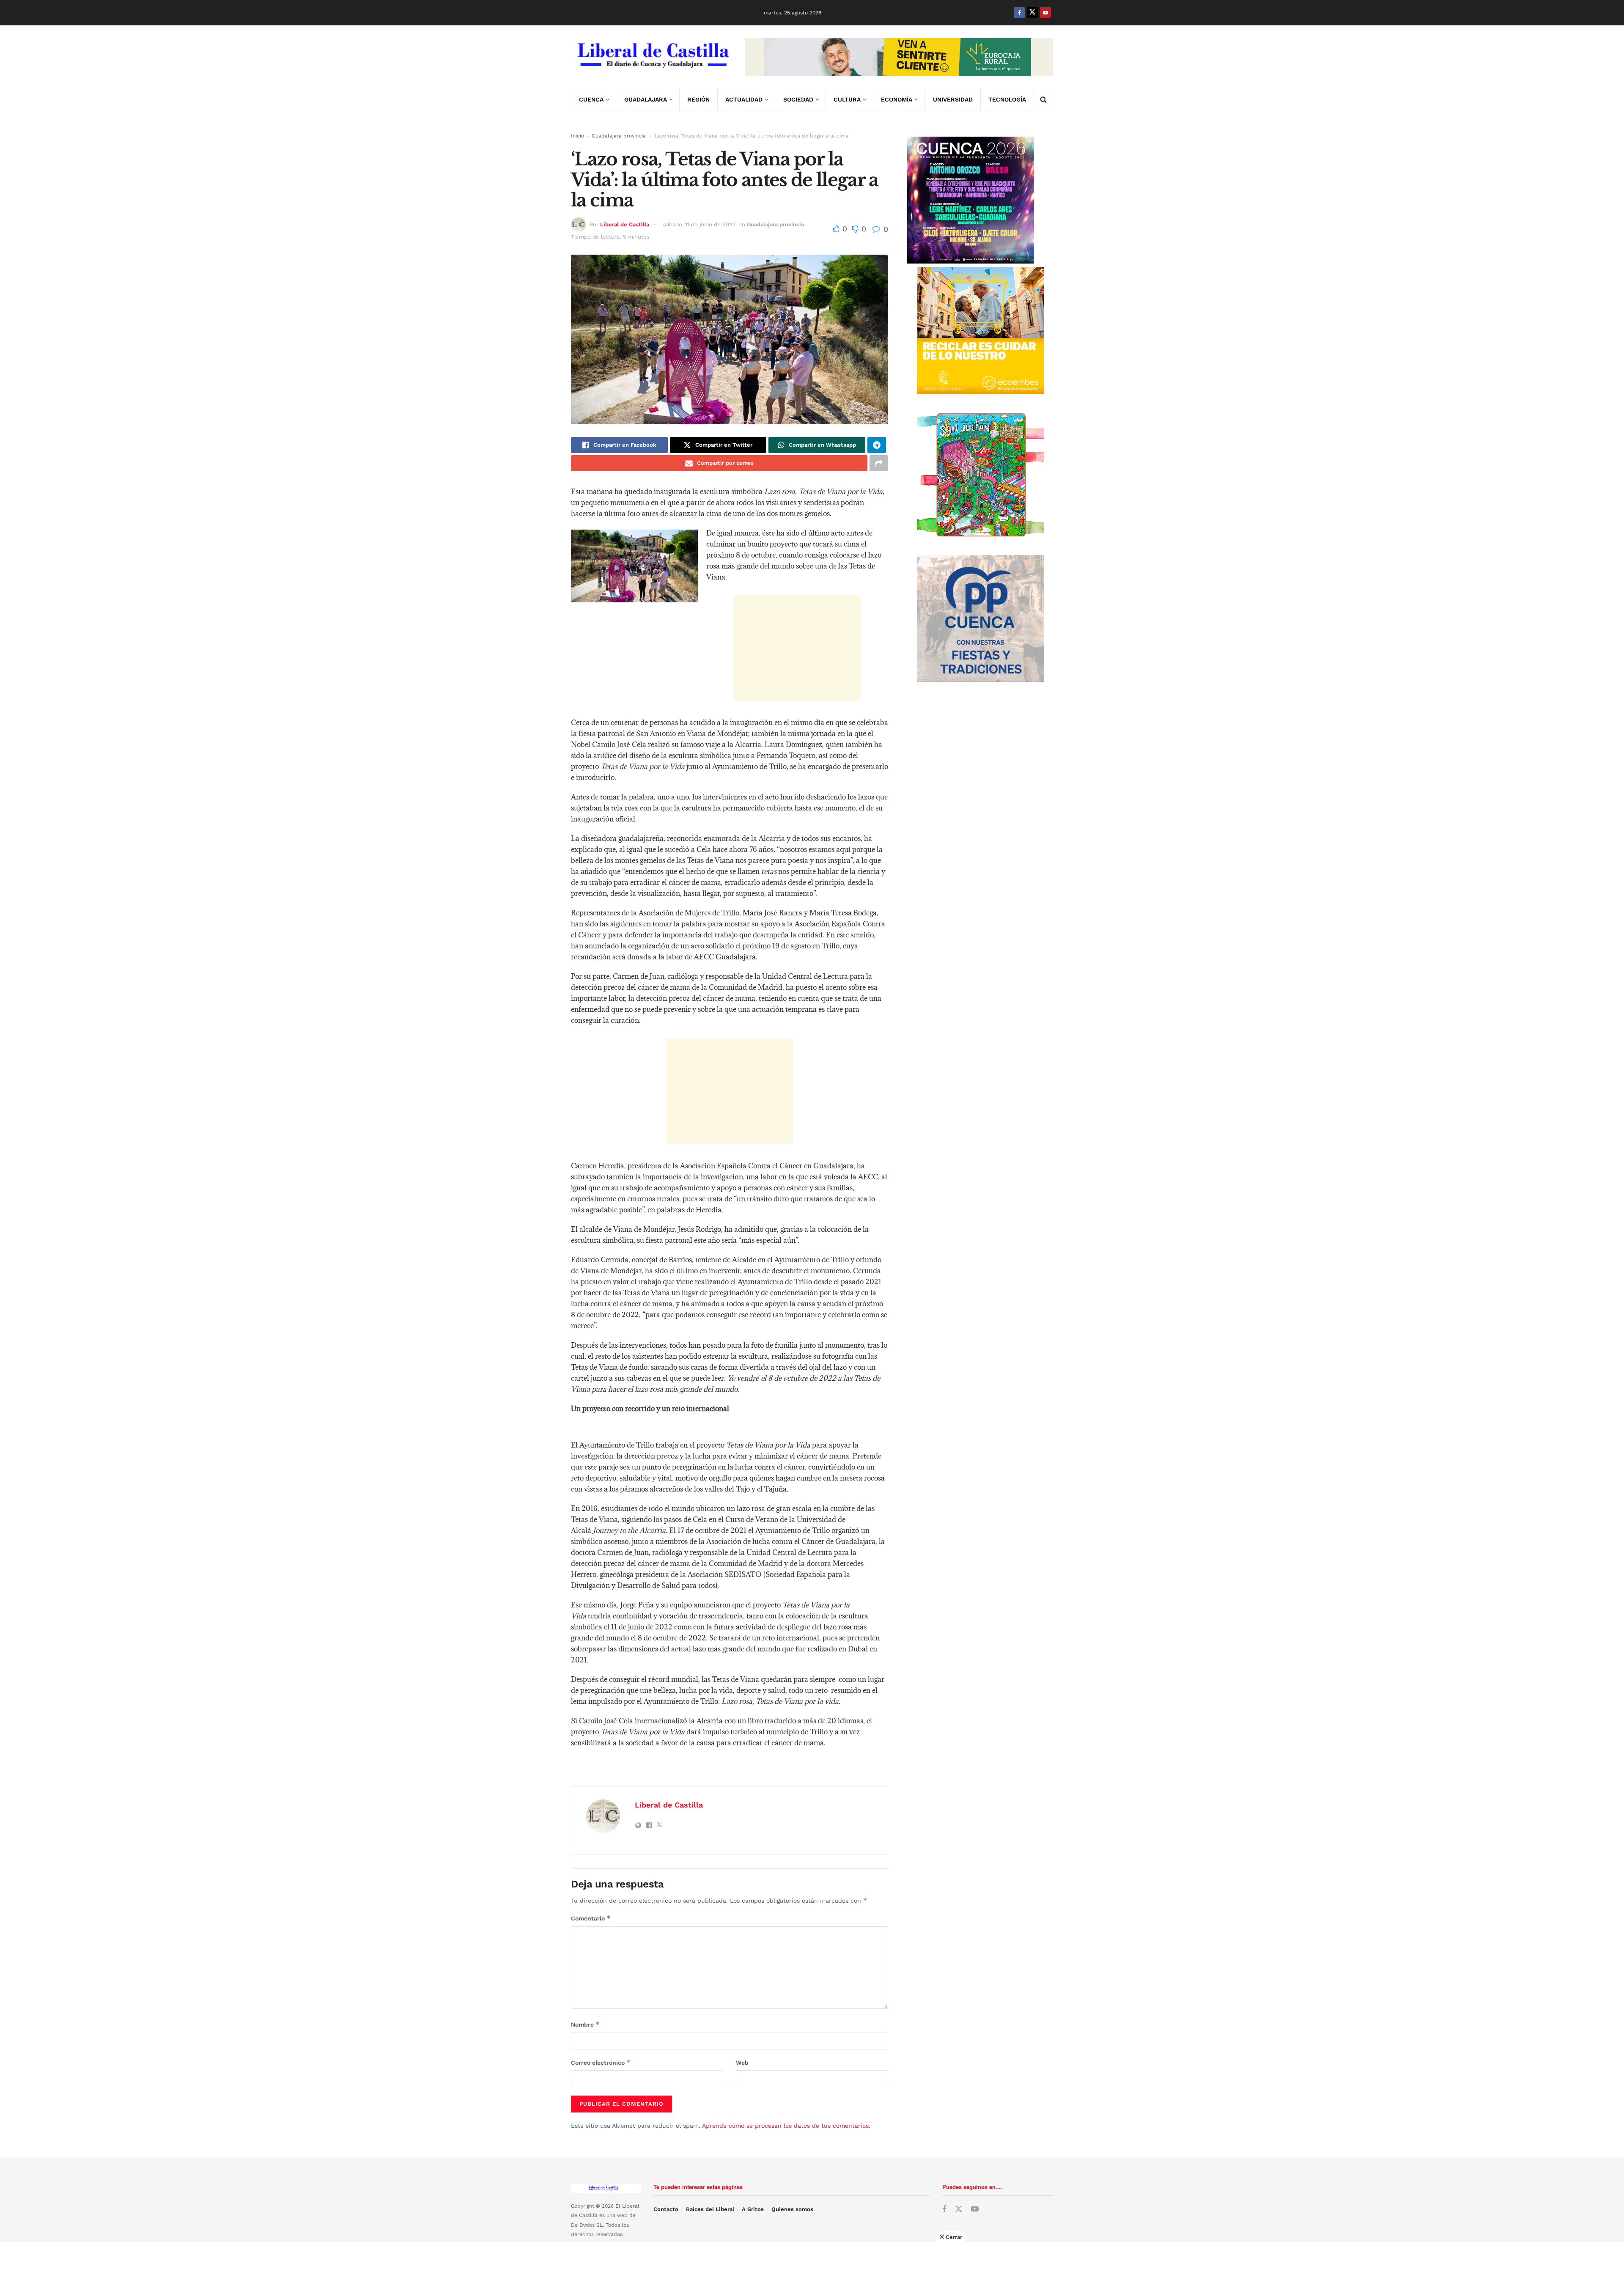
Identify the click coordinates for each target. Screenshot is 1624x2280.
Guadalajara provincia (619, 136)
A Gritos (753, 2209)
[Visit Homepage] (652, 57)
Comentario (591, 1918)
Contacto (666, 2209)
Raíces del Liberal (710, 2209)
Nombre (585, 2024)
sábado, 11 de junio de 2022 (700, 224)
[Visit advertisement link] (899, 57)
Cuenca (591, 99)
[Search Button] (1043, 99)
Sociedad (798, 99)
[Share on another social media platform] (879, 463)
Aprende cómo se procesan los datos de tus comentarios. (786, 2126)
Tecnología (1007, 99)
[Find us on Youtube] (1045, 13)
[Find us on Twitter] (1032, 13)
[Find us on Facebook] (1019, 13)
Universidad (953, 99)
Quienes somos (792, 2209)
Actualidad (744, 99)
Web (742, 2063)
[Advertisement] (797, 648)
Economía (897, 99)
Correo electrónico (601, 2062)
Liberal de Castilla (625, 224)
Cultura (847, 99)
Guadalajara (646, 99)
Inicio (577, 136)
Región (698, 99)
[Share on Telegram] (877, 445)
